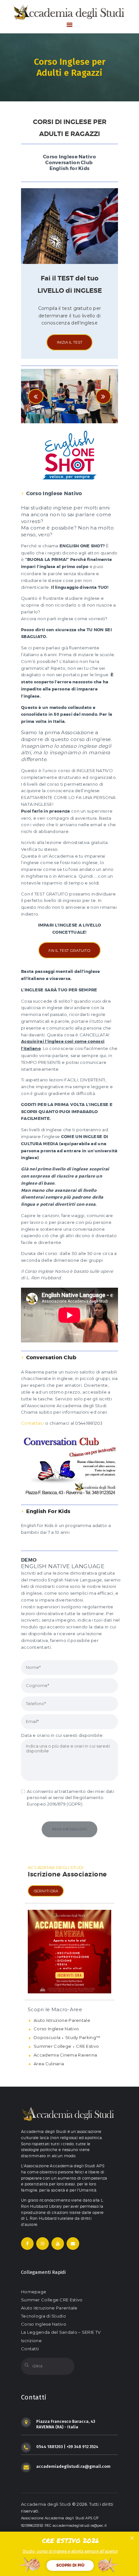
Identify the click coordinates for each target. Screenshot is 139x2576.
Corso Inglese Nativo (56, 2029)
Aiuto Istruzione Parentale (62, 2020)
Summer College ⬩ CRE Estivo (66, 2046)
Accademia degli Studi (46, 2504)
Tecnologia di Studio (43, 2316)
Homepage (34, 2292)
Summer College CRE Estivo (52, 2300)
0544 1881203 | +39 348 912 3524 (67, 2447)
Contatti (30, 2349)
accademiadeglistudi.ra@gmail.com (73, 2466)
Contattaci (33, 1423)
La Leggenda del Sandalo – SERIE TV (61, 2332)
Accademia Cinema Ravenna (65, 2055)
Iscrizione (31, 2341)
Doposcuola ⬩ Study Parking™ (67, 2037)
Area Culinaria (49, 2064)
